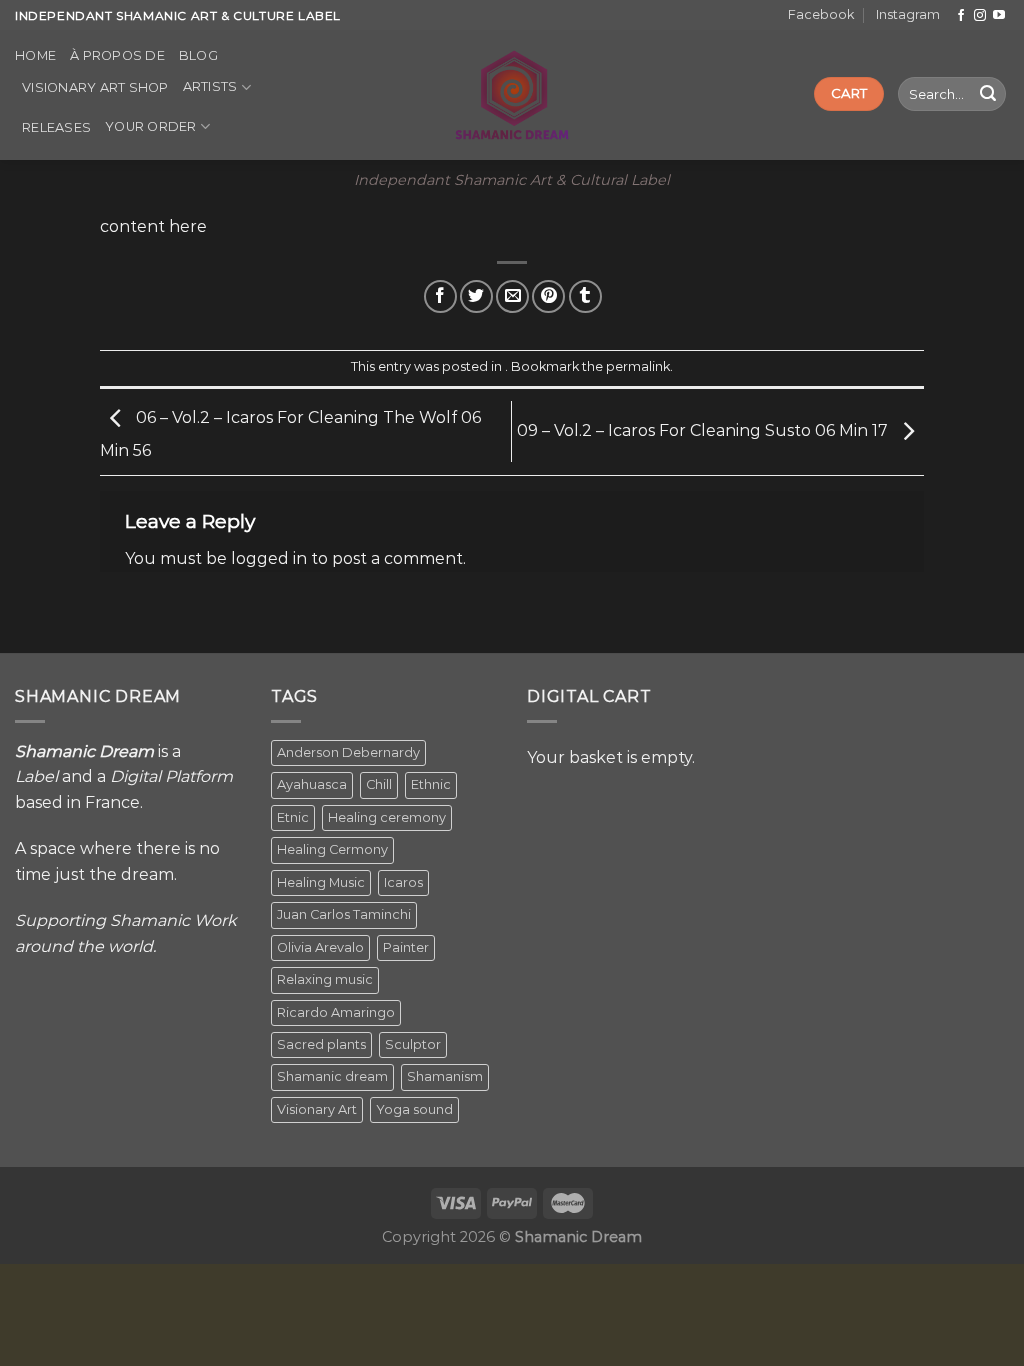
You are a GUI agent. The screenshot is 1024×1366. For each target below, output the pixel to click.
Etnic (293, 817)
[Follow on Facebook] (961, 16)
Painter (406, 947)
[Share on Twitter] (476, 296)
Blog (198, 55)
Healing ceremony (387, 817)
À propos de (117, 55)
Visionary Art (317, 1109)
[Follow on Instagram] (980, 16)
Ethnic (431, 784)
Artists (210, 86)
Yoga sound (414, 1109)
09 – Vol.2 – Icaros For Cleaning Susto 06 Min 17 (704, 430)
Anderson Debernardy (348, 752)
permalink (638, 366)
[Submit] (988, 94)
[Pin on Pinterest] (548, 296)
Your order (151, 126)
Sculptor (413, 1044)
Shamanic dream (332, 1076)
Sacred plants (321, 1044)
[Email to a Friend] (512, 296)
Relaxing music (325, 979)
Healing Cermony (332, 849)
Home (35, 55)
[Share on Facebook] (440, 296)
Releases (56, 127)
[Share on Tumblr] (585, 296)
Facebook (821, 14)
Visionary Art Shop (95, 87)
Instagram (908, 14)
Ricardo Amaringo (336, 1012)
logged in (269, 558)
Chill (379, 784)
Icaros (403, 882)
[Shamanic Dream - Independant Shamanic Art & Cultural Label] (512, 95)
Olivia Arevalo (320, 947)
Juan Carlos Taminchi (344, 914)
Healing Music (321, 882)
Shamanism (445, 1076)
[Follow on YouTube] (999, 16)
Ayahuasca (312, 784)
